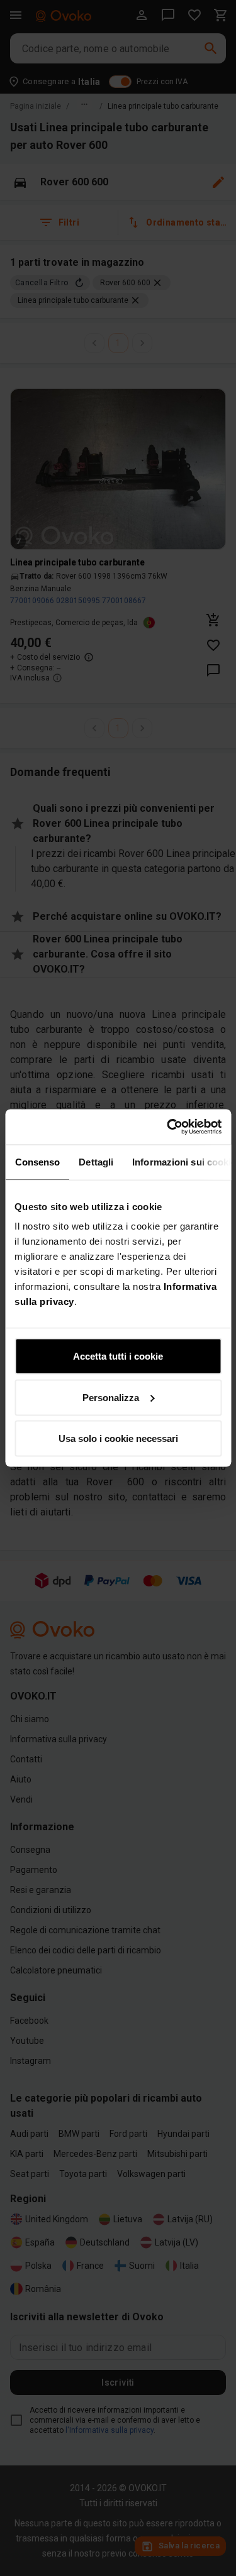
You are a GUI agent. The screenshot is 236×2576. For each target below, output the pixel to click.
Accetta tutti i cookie (118, 1356)
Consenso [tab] (37, 1161)
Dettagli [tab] (96, 1161)
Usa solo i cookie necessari (118, 1438)
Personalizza (111, 1397)
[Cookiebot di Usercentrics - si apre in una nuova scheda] (168, 1127)
